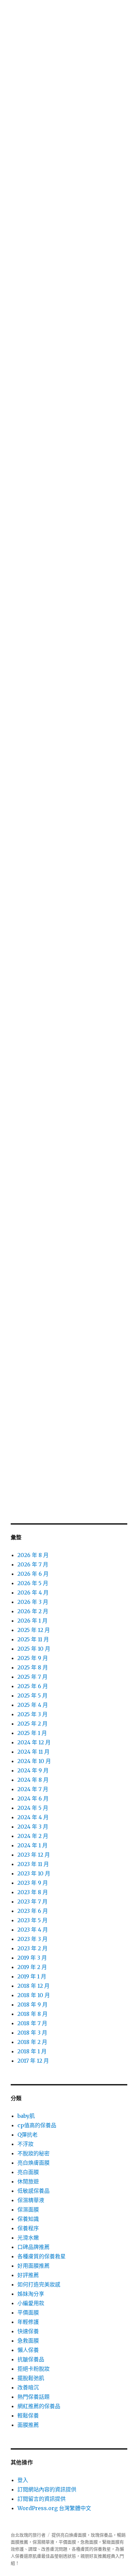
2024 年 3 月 (33, 1827)
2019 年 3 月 (32, 1958)
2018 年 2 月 (32, 2042)
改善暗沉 (28, 2387)
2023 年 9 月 (33, 1883)
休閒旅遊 (28, 2181)
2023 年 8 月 (33, 1892)
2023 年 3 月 (32, 1939)
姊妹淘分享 (31, 2294)
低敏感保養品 (33, 2191)
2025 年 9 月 (33, 1658)
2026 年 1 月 (32, 1621)
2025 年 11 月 (33, 1639)
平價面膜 (28, 2312)
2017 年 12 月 (33, 2061)
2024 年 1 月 (32, 1845)
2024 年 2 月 (33, 1836)
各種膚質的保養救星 (42, 2256)
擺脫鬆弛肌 (31, 2378)
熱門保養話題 (33, 2397)
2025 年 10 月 (34, 1649)
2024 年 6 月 (33, 1798)
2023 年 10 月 (34, 1873)
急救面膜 (28, 2341)
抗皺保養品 (31, 2359)
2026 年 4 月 (33, 1592)
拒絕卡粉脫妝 (33, 2369)
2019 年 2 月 (32, 1967)
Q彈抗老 (27, 2135)
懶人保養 (28, 2350)
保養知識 (28, 2219)
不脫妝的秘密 (33, 2153)
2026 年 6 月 (33, 1574)
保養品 (106, 2535)
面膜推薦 (28, 2425)
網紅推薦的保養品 (39, 2406)
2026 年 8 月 (33, 1555)
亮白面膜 (28, 2172)
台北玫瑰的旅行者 (28, 2535)
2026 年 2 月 (33, 1611)
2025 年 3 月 (32, 1714)
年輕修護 (28, 2322)
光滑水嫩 (28, 2238)
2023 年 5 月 (32, 1920)
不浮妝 (25, 2144)
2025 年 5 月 (32, 1695)
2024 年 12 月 (34, 1742)
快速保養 (28, 2331)
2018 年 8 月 (32, 2014)
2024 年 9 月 (33, 1770)
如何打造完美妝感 (39, 2284)
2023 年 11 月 (33, 1864)
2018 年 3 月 (32, 2033)
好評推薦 (28, 2275)
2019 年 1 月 (32, 1976)
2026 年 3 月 (33, 1602)
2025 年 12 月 (34, 1630)
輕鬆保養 (28, 2415)
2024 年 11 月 (33, 1752)
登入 (23, 2480)
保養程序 (28, 2228)
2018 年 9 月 (32, 2004)
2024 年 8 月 (33, 1780)
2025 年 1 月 (32, 1733)
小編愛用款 (31, 2303)
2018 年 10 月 (34, 1995)
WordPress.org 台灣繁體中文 (54, 2508)
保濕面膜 (28, 2209)
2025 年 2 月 (32, 1724)
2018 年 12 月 (33, 1986)
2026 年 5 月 (33, 1583)
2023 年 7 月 (32, 1901)
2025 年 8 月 (33, 1667)
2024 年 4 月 (33, 1817)
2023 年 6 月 (33, 1911)
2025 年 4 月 (33, 1705)
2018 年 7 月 (32, 2023)
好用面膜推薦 (33, 2266)
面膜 (82, 2535)
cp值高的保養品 (37, 2125)
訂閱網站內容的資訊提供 (47, 2489)
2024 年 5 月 (33, 1808)
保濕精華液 (31, 2200)
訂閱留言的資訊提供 (42, 2499)
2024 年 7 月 (33, 1789)
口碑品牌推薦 (33, 2247)
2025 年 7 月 (32, 1677)
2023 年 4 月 (33, 1930)
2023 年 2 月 (32, 1948)
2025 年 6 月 (33, 1686)
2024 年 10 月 (34, 1761)
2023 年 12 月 (34, 1855)
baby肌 (26, 2116)
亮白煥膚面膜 (33, 2163)
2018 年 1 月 (32, 2051)
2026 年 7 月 (33, 1564)
